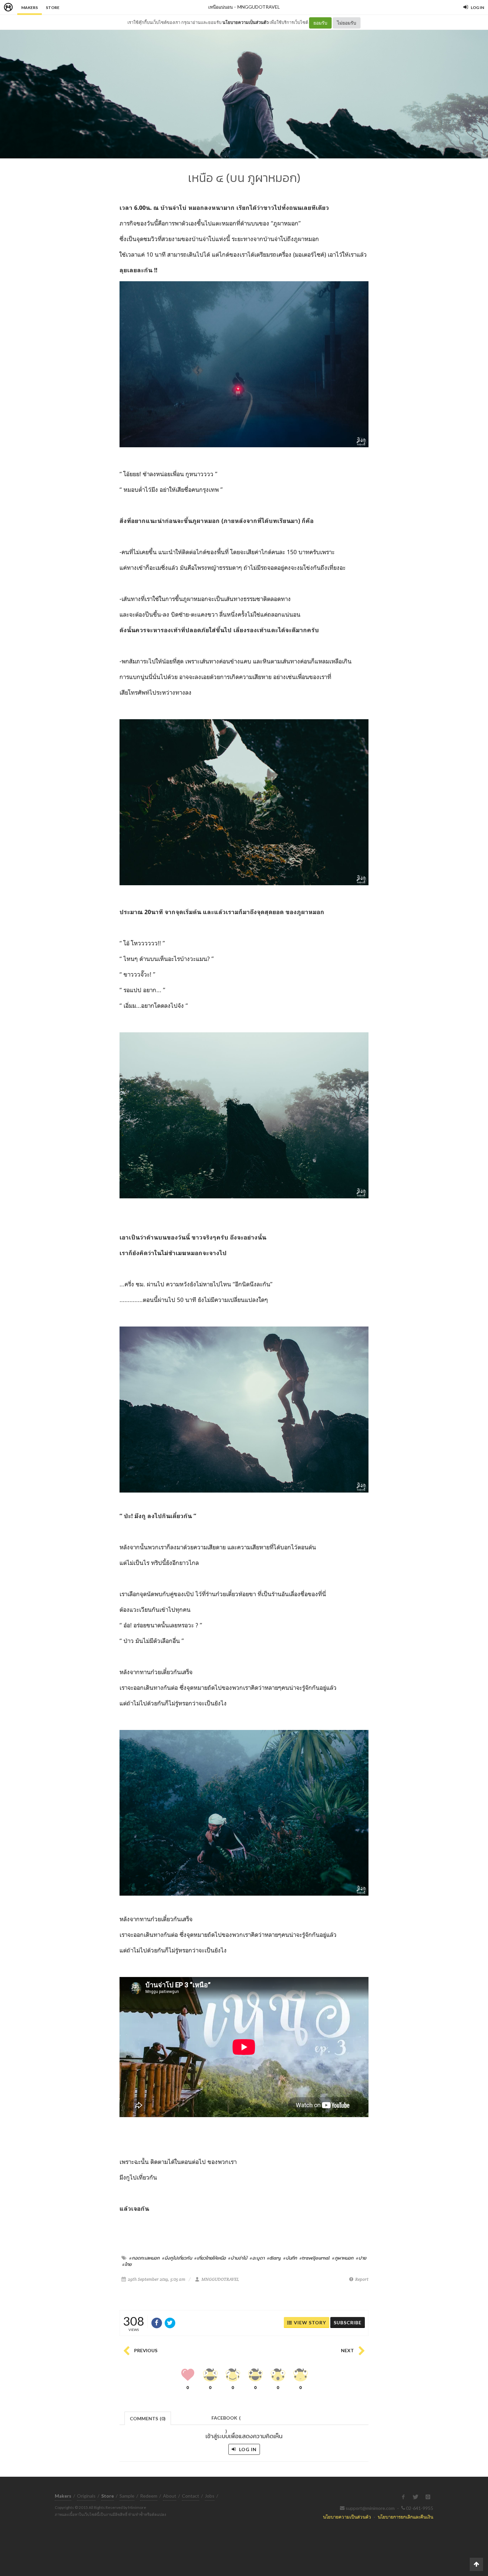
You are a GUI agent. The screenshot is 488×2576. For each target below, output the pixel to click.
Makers (30, 7)
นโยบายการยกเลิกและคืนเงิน (406, 2517)
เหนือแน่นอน (220, 7)
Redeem (149, 2496)
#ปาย (361, 2258)
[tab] (148, 2418)
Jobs (210, 2496)
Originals (86, 2496)
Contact (191, 2496)
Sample (127, 2496)
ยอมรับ (320, 23)
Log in (247, 2449)
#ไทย (127, 2264)
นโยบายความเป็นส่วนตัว (245, 22)
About (170, 2496)
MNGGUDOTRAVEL (259, 7)
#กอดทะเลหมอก (144, 2258)
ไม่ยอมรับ (347, 23)
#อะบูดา (257, 2258)
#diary (274, 2258)
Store (53, 7)
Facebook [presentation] (226, 2420)
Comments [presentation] (148, 2418)
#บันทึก (290, 2258)
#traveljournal (315, 2258)
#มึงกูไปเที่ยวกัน (177, 2258)
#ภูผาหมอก (343, 2258)
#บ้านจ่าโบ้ (238, 2258)
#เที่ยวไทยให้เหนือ (210, 2258)
